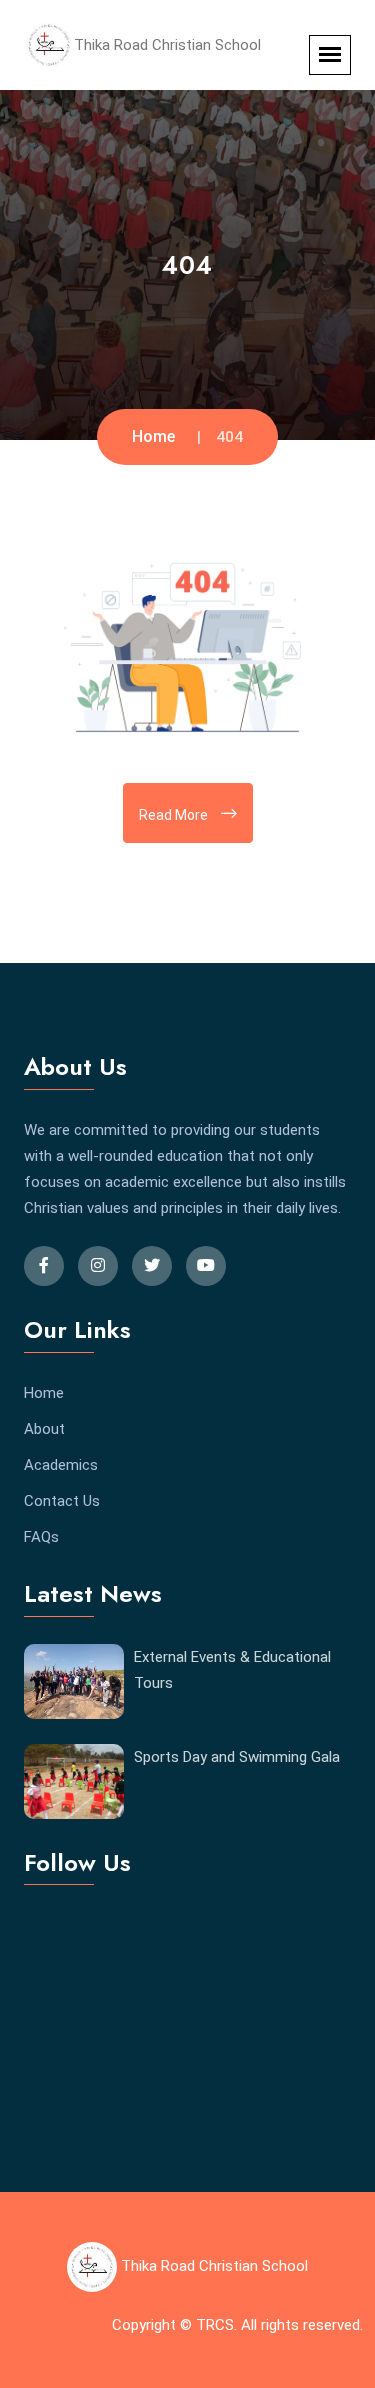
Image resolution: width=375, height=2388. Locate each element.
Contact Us (62, 1501)
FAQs (41, 1537)
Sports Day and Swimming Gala (237, 1757)
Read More (175, 815)
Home (153, 436)
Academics (61, 1465)
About (44, 1429)
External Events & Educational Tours (232, 1670)
